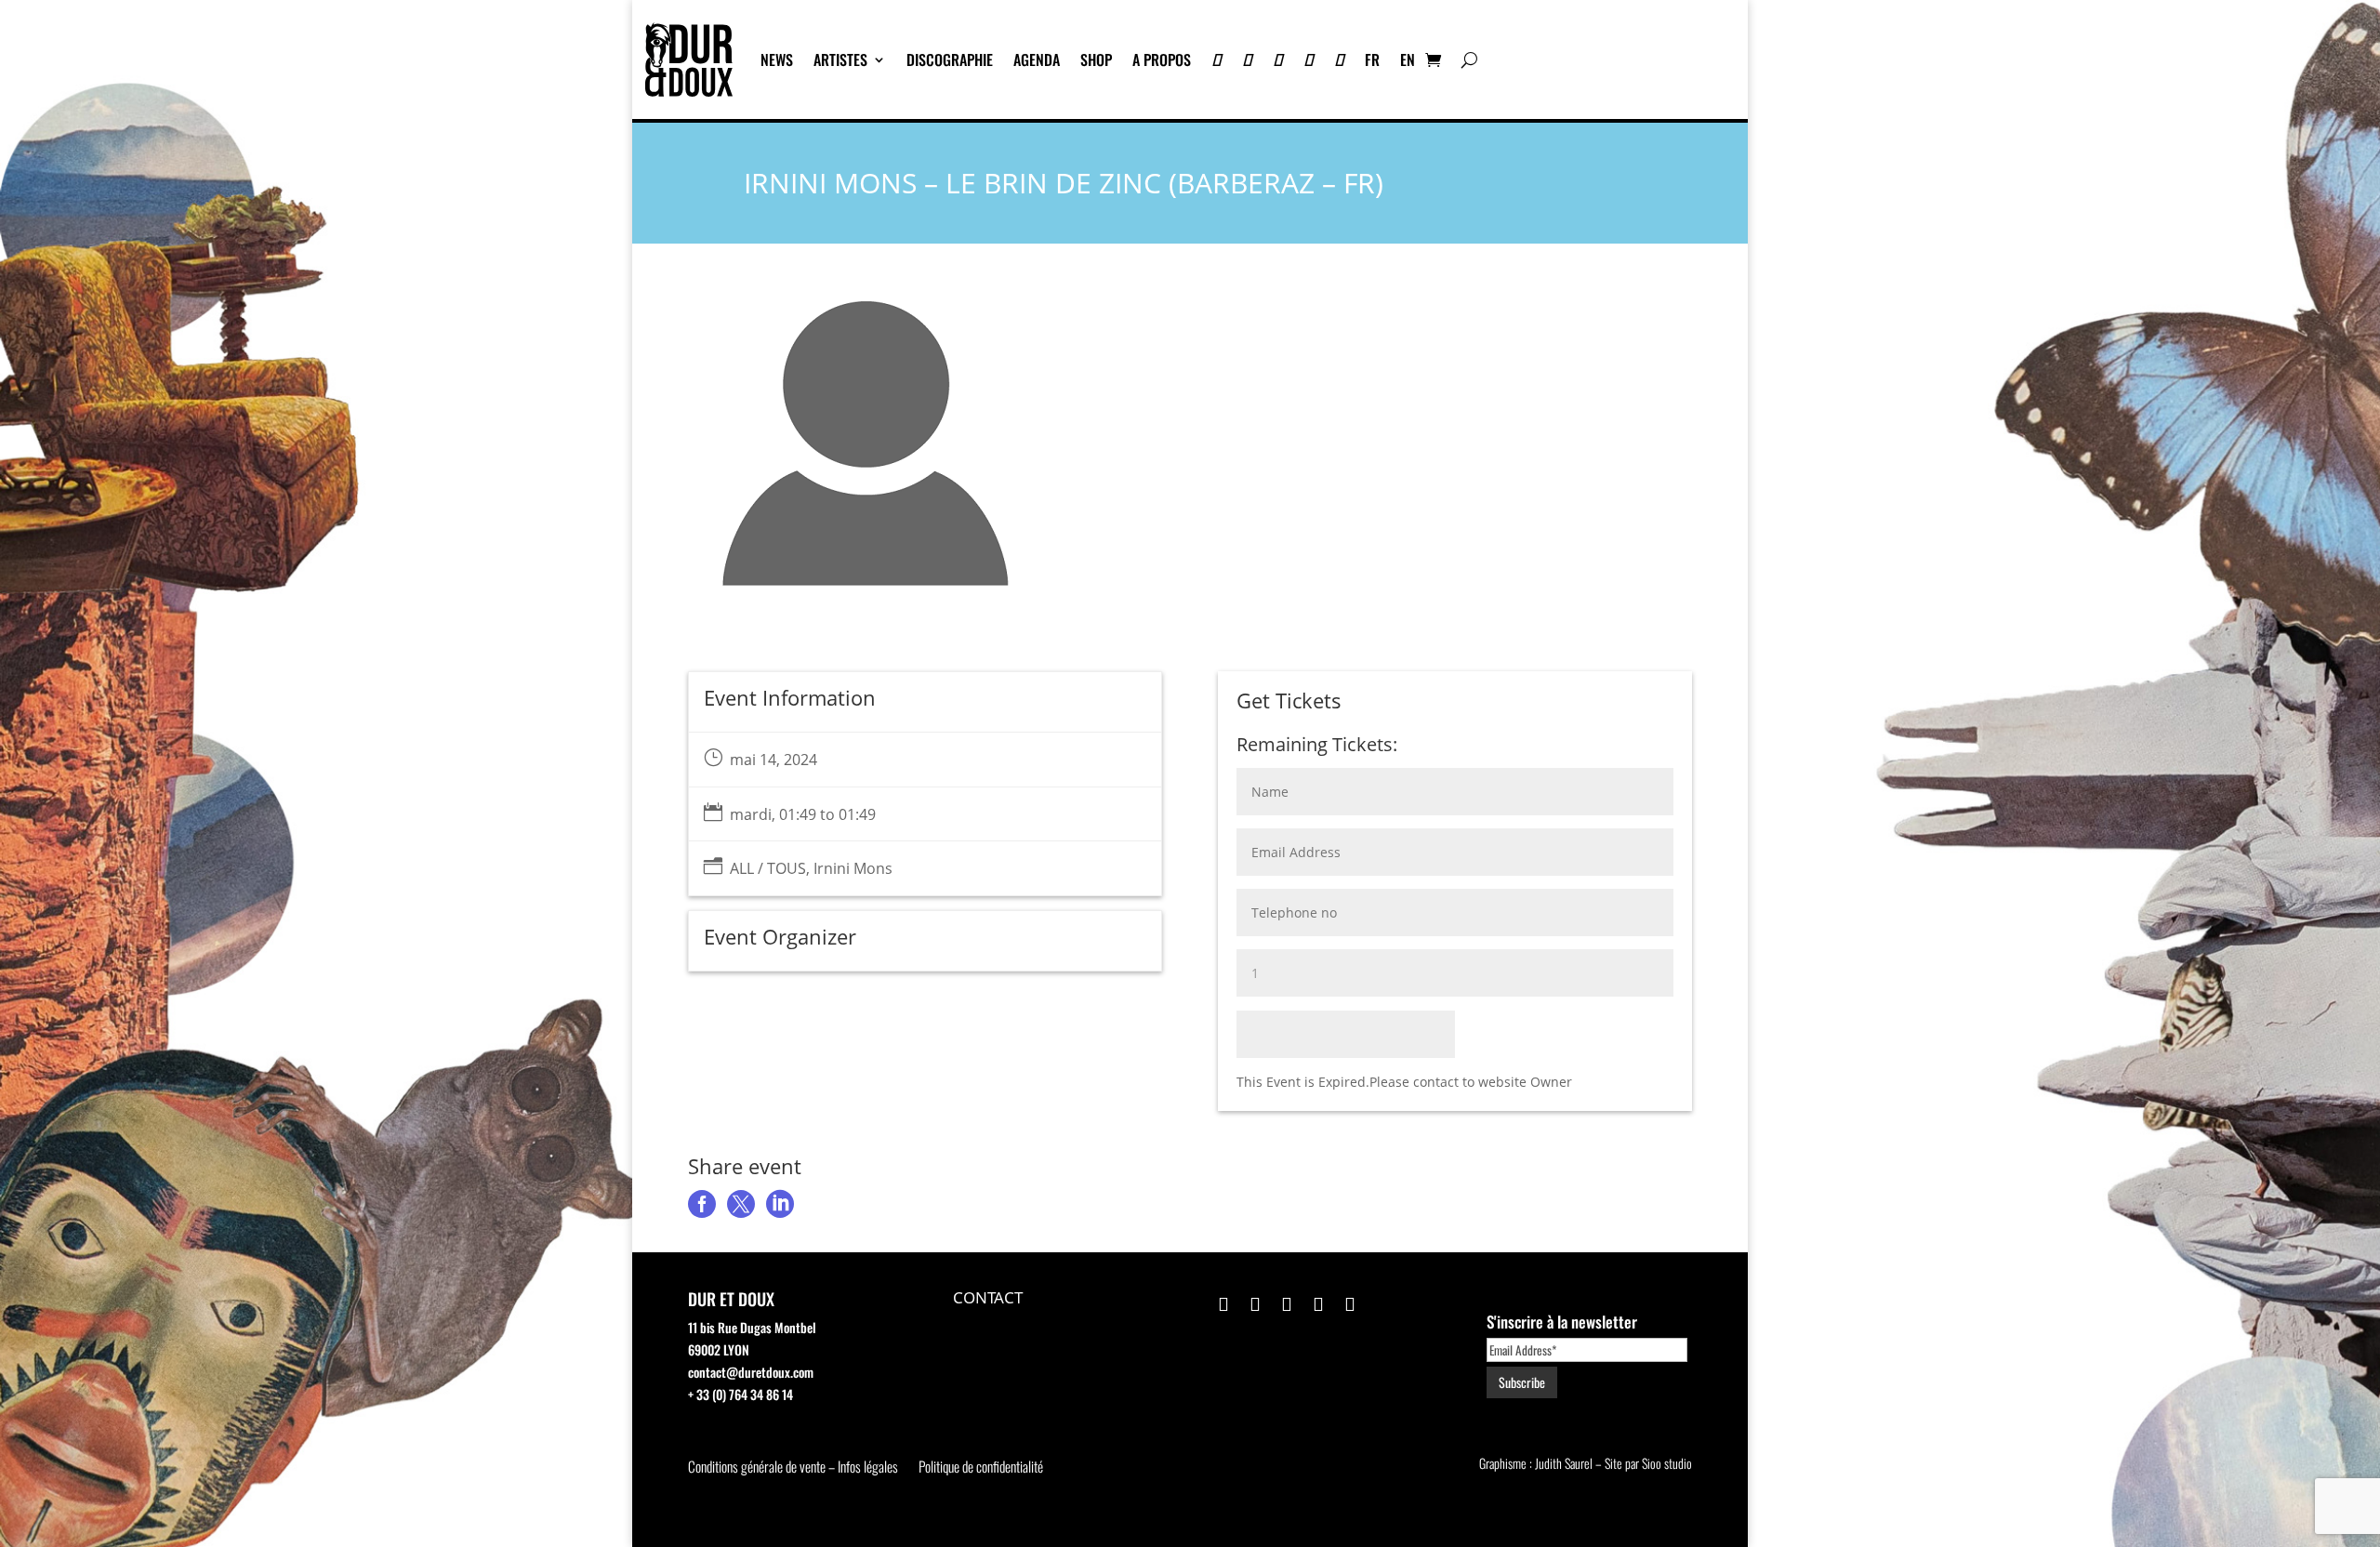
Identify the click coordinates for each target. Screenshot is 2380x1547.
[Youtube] (1247, 59)
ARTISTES (840, 59)
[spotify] (1339, 59)
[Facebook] (1309, 59)
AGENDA (1037, 59)
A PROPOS (1162, 59)
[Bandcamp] (1216, 59)
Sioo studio (1667, 1463)
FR (1372, 59)
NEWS (777, 59)
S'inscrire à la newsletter (1562, 1322)
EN (1408, 59)
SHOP (1096, 59)
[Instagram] (1278, 59)
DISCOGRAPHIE (950, 59)
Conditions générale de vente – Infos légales (793, 1468)
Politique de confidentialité (981, 1468)
